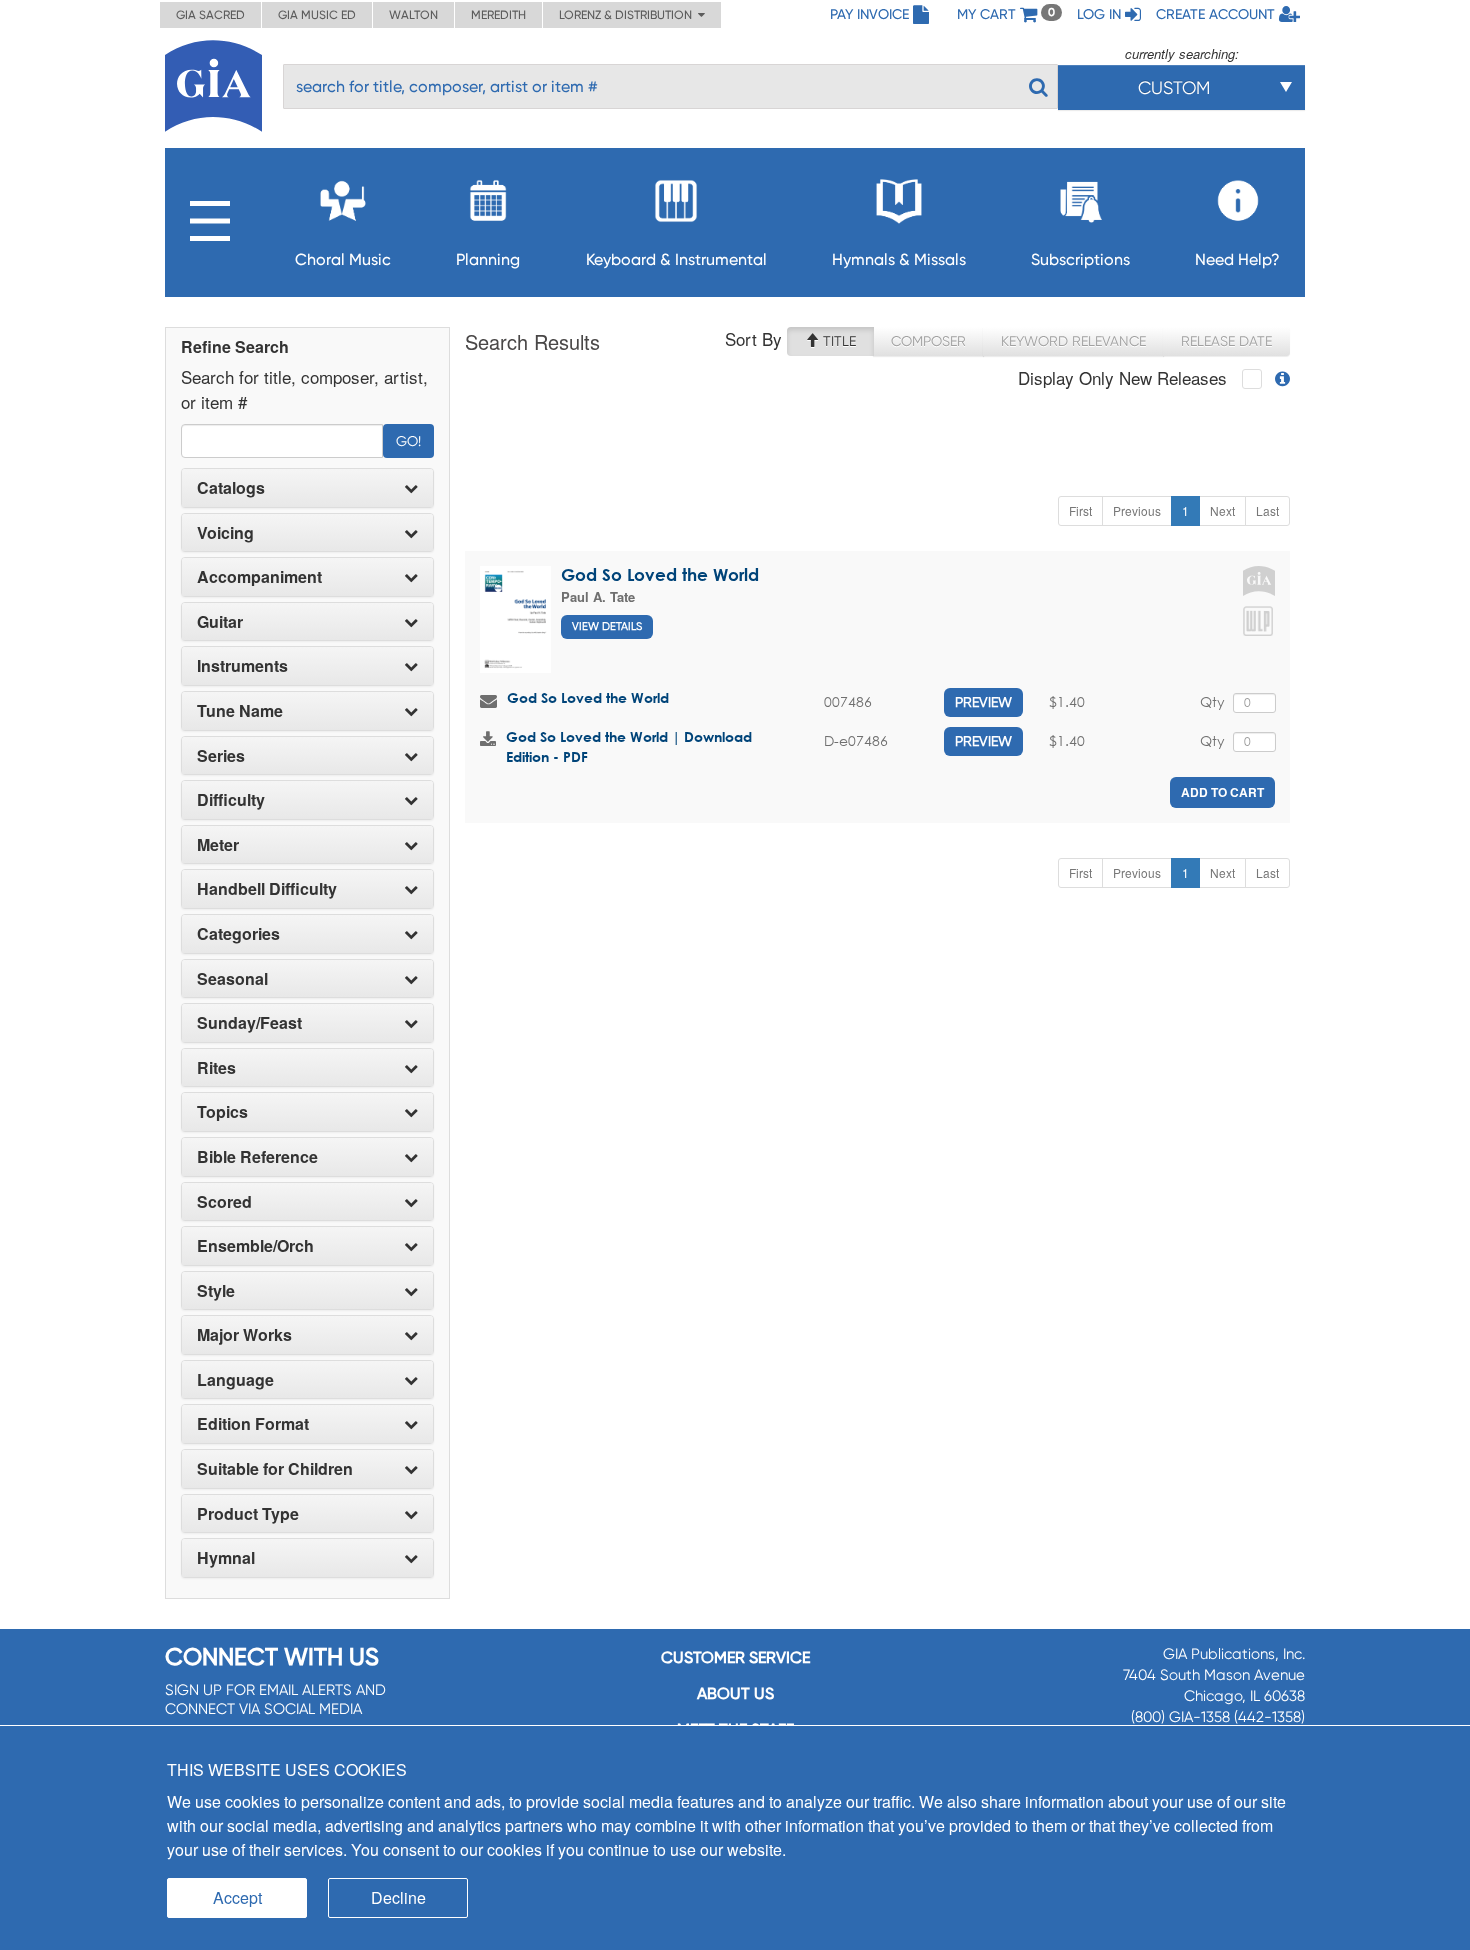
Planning (488, 259)
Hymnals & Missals (899, 259)
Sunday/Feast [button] (249, 1023)
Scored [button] (224, 1202)
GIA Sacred (210, 15)
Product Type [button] (248, 1514)
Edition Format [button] (253, 1424)
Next (1222, 510)
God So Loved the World (660, 574)
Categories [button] (238, 934)
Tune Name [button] (240, 711)
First (1080, 510)
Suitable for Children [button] (275, 1469)
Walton (413, 15)
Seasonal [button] (232, 979)
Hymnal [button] (226, 1558)
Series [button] (221, 756)
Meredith (498, 15)
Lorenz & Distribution (628, 15)
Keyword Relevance (1073, 341)
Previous (1137, 510)
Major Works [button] (244, 1335)
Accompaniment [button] (259, 577)
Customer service (735, 1657)
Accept (237, 1897)
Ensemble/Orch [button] (255, 1246)
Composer (928, 341)
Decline (398, 1897)
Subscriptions (1080, 259)
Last (1267, 510)
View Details (607, 626)
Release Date (1226, 341)
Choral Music (343, 259)
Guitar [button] (220, 622)
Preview (983, 702)
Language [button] (235, 1380)
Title (837, 341)
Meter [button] (218, 845)
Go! (408, 441)
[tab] (307, 488)
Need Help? (1237, 259)
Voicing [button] (225, 533)
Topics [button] (222, 1112)
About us (735, 1693)
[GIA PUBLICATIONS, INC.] (213, 82)
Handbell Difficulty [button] (267, 889)
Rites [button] (216, 1068)
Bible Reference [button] (257, 1157)
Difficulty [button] (231, 800)
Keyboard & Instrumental (676, 259)
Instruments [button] (242, 666)
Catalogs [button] (231, 488)
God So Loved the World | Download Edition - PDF (629, 746)
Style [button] (216, 1291)
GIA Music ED (317, 15)
